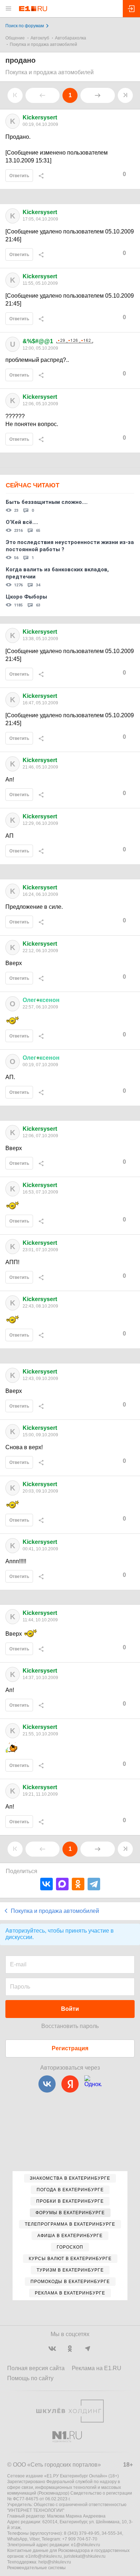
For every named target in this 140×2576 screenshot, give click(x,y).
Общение (15, 38)
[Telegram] (94, 1884)
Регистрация (70, 2048)
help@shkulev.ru (55, 2562)
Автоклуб (40, 38)
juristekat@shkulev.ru (85, 2556)
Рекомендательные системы (36, 2568)
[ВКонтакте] (46, 1884)
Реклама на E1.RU (97, 2368)
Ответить (19, 176)
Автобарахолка (71, 38)
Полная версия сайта (36, 2368)
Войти (70, 2009)
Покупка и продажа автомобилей (43, 44)
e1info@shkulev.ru (44, 2556)
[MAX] (62, 1884)
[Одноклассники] (78, 1884)
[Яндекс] (70, 2084)
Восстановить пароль (70, 2026)
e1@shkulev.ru (86, 2545)
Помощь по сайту (30, 2378)
